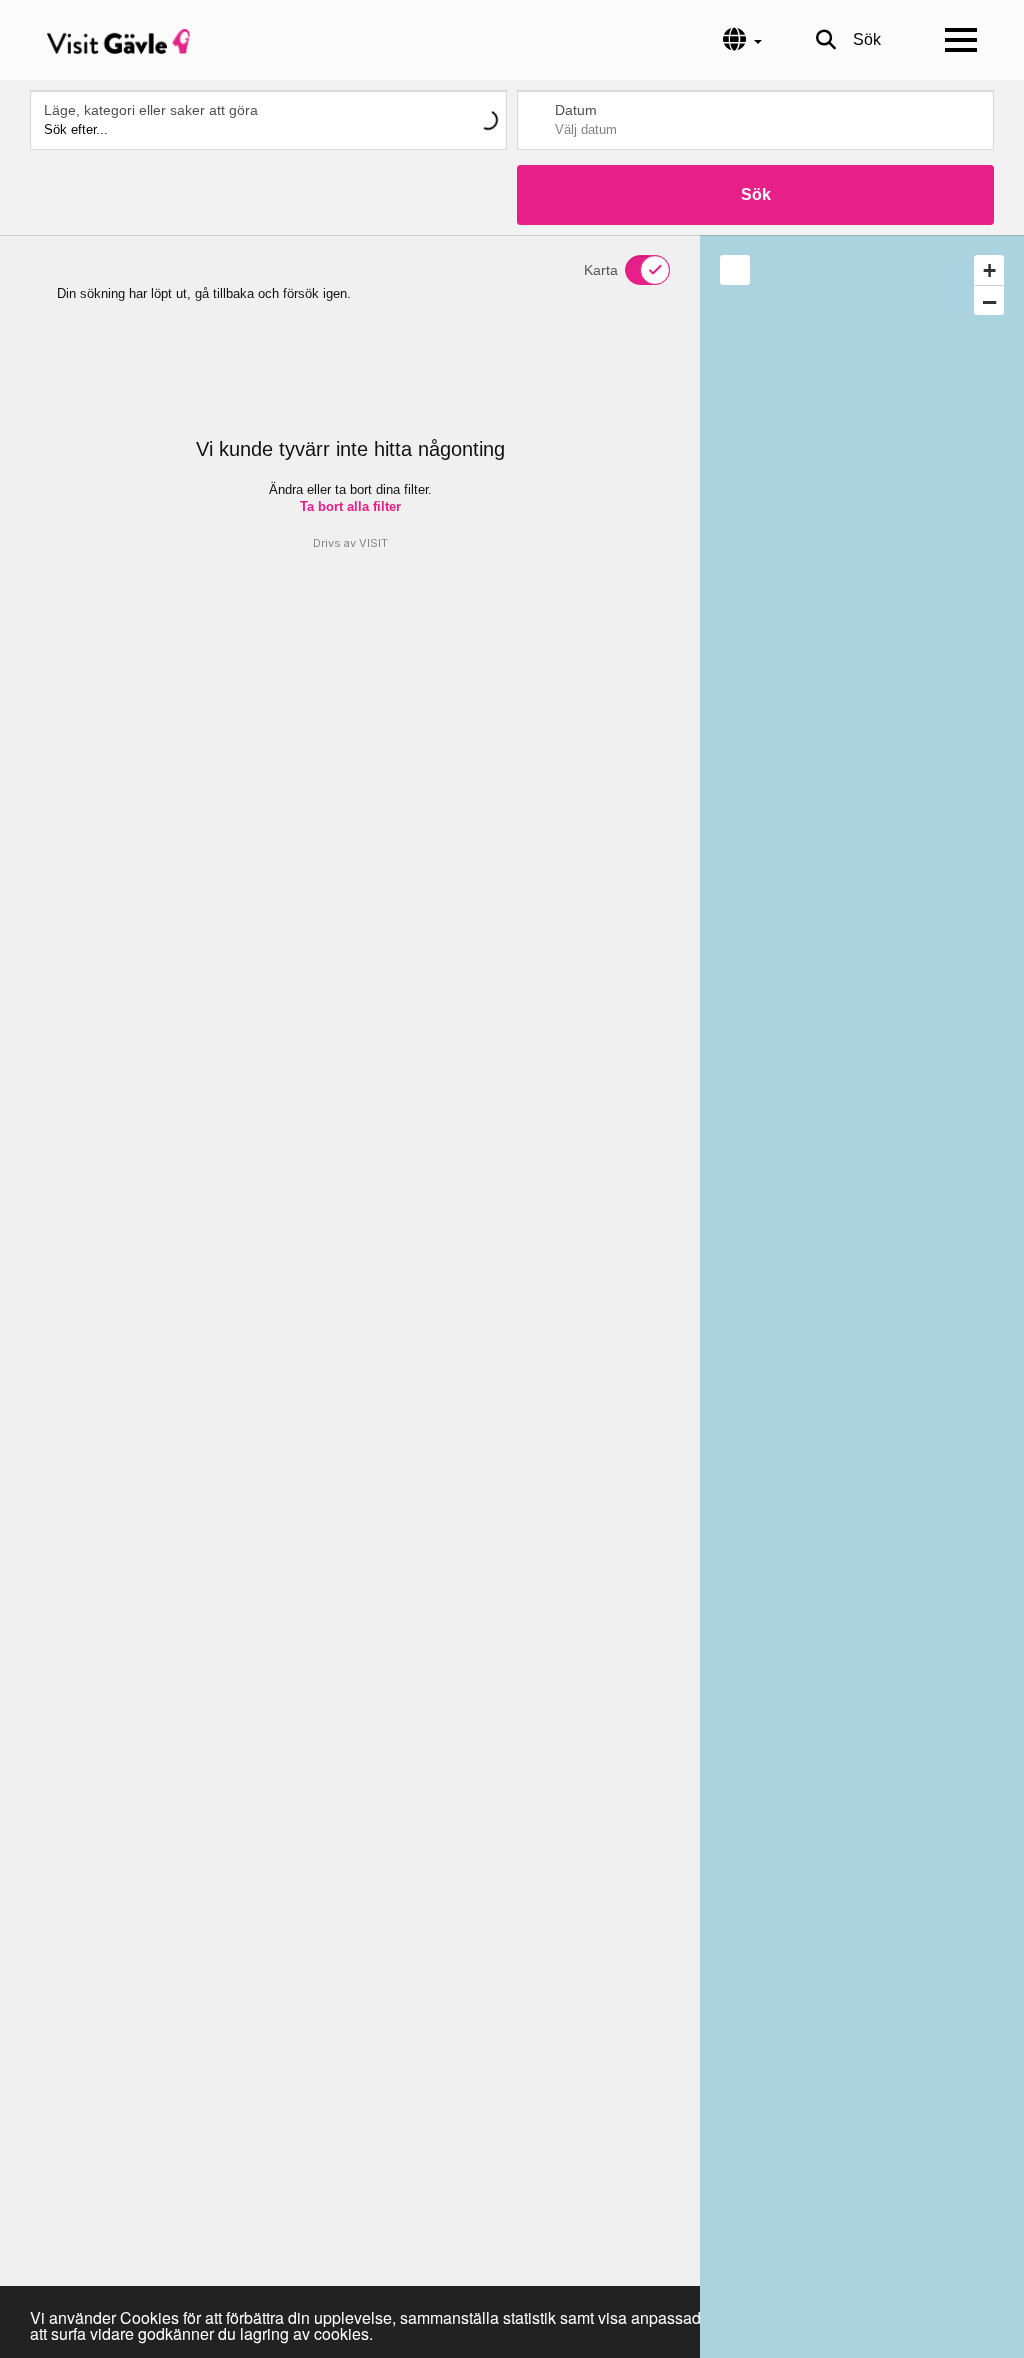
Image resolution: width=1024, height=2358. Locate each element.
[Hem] (118, 40)
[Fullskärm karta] (735, 270)
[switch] (635, 270)
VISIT (373, 543)
